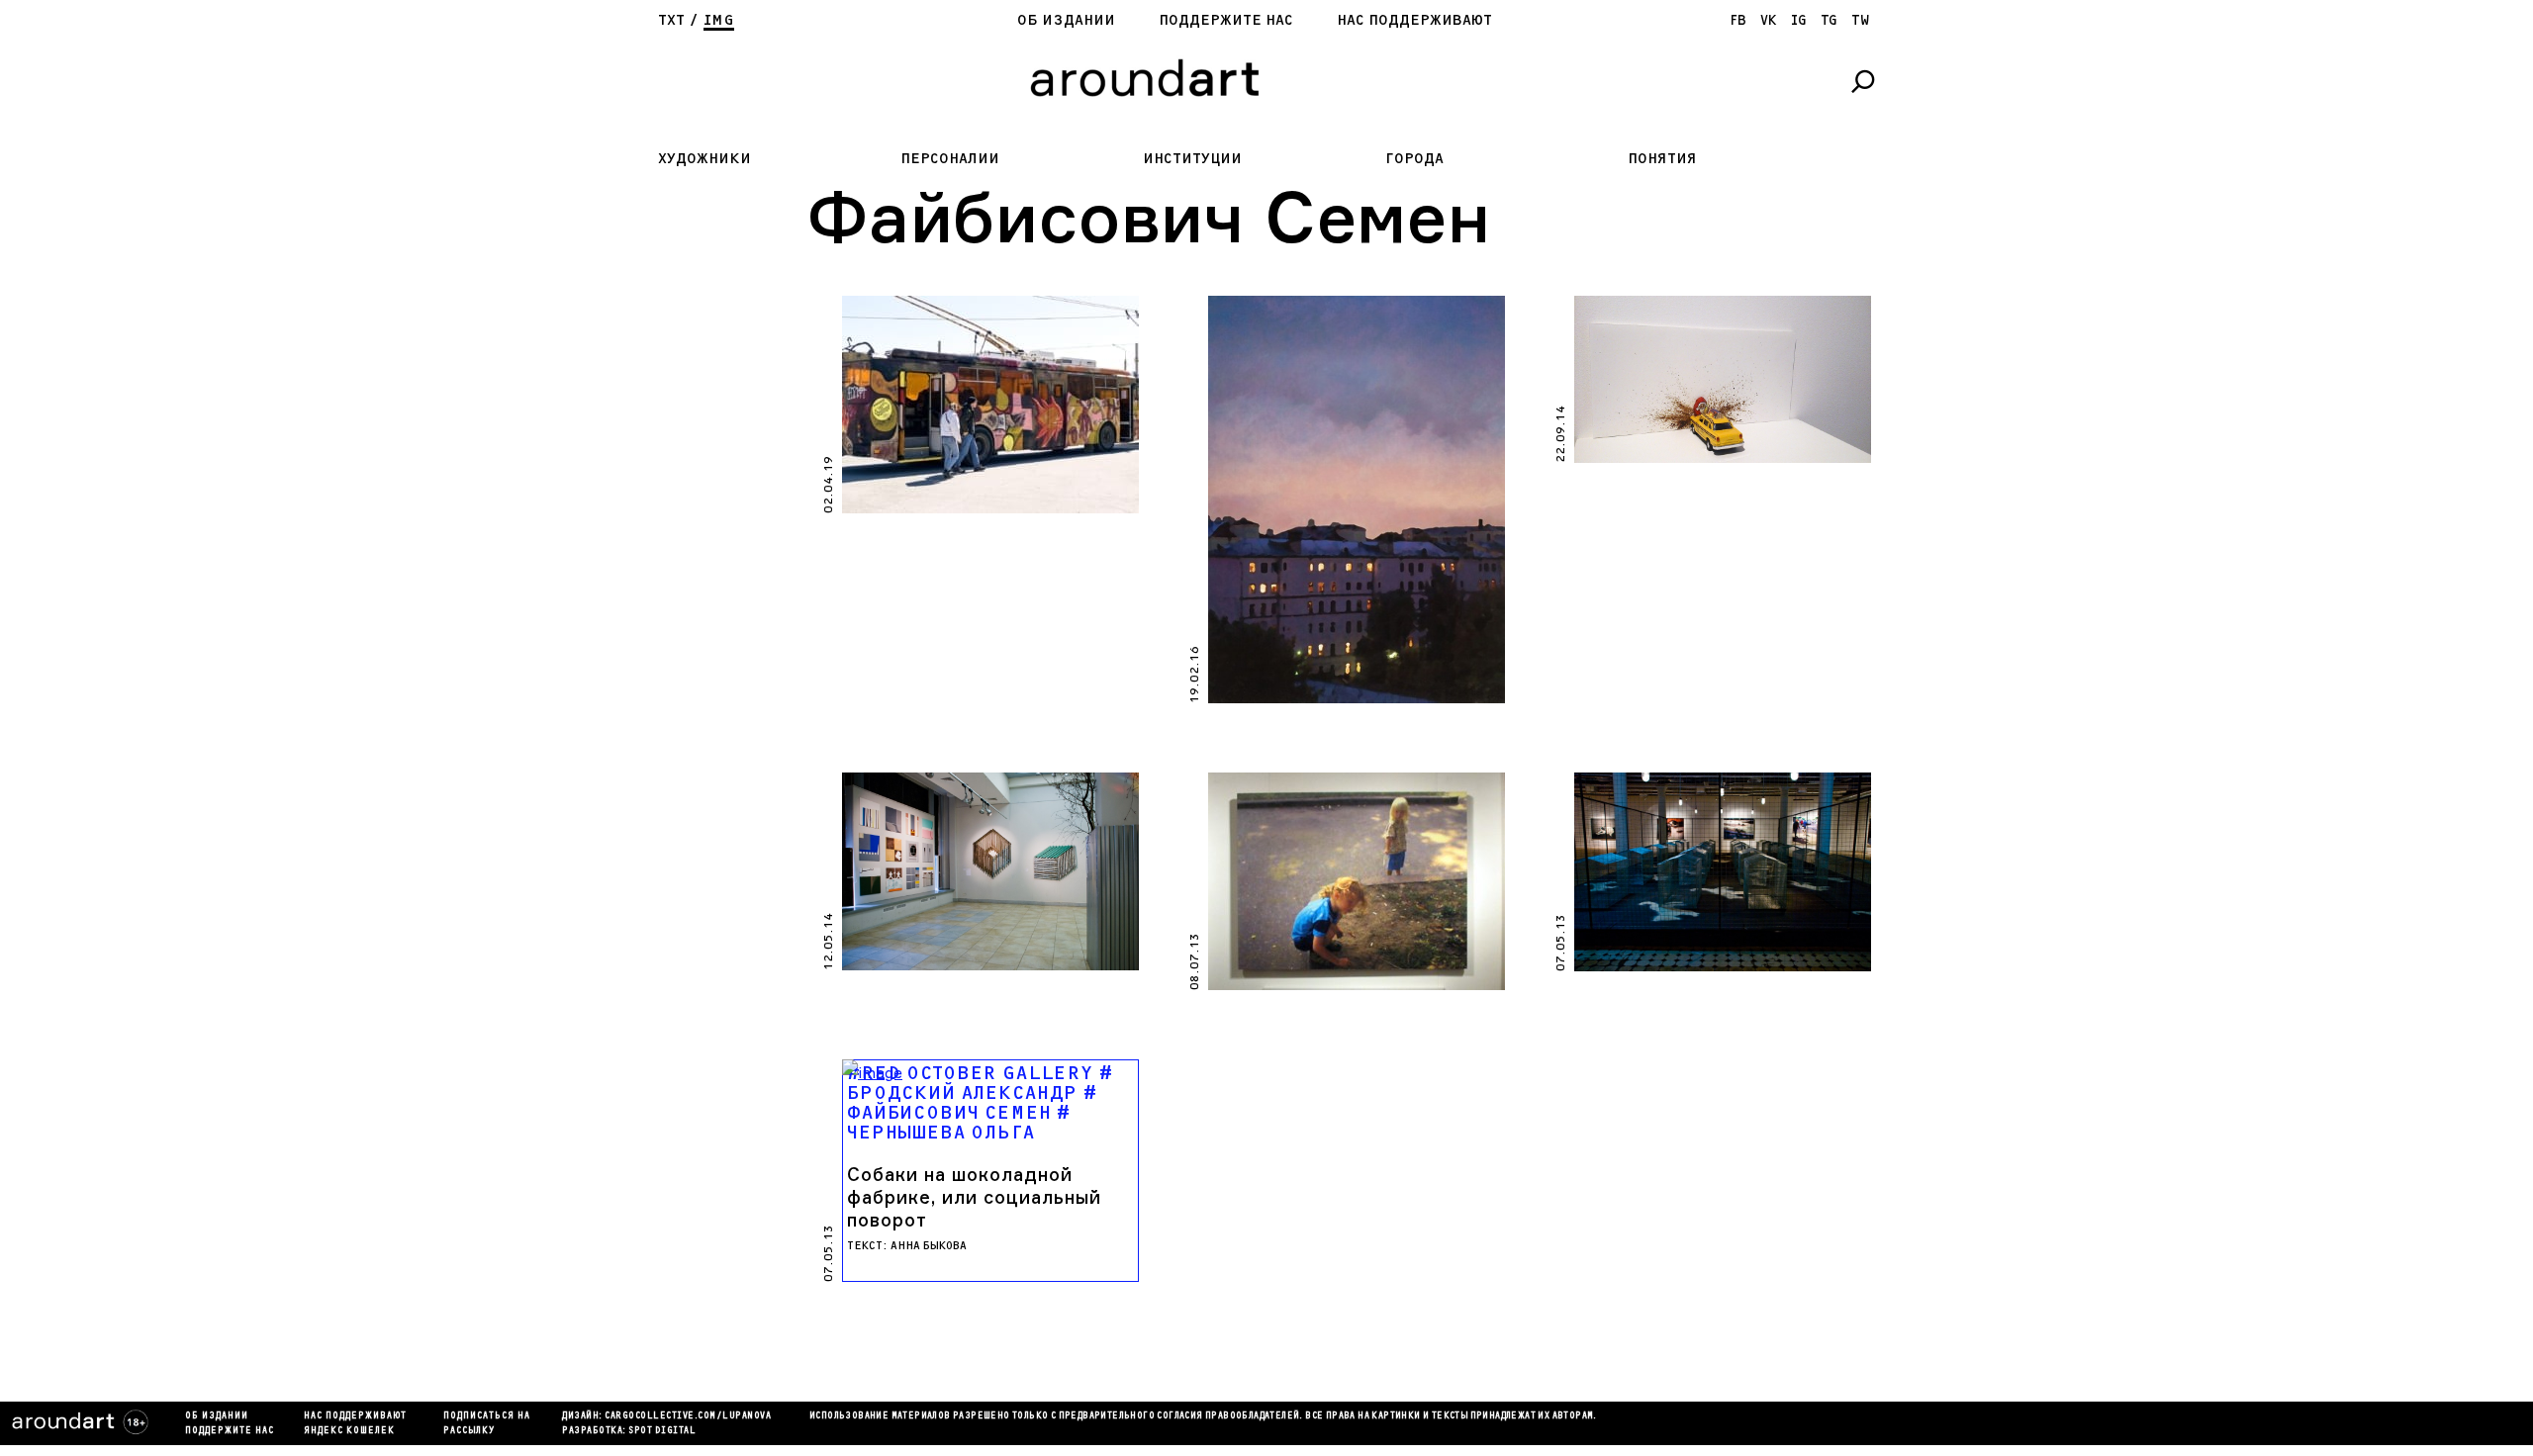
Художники (704, 159)
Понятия (1662, 159)
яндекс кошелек (349, 1431)
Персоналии (950, 159)
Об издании (1066, 20)
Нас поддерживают (1414, 20)
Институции (1192, 159)
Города (1414, 159)
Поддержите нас (1226, 20)
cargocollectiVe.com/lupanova (688, 1416)
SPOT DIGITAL (662, 1431)
